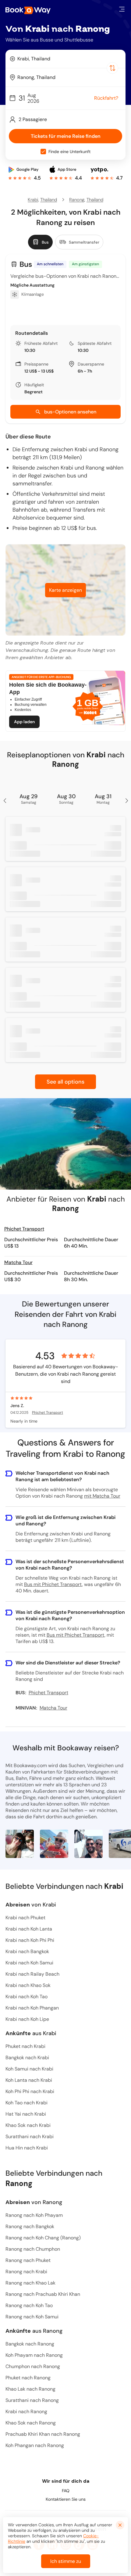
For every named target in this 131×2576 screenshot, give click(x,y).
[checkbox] (43, 152)
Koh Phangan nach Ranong (35, 2445)
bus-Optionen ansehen (70, 412)
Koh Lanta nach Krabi (29, 2080)
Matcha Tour (18, 1262)
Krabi (33, 200)
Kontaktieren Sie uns (66, 2499)
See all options (65, 1082)
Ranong (77, 200)
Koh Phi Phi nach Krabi (30, 2091)
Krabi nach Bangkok (27, 1951)
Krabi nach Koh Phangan (32, 2008)
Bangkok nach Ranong (30, 2344)
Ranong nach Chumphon (33, 2249)
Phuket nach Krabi (25, 2046)
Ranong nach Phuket (28, 2260)
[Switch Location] (112, 68)
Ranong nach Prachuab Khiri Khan (43, 2294)
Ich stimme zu (66, 2561)
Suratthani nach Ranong (32, 2400)
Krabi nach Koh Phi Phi (30, 1940)
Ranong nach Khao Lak (30, 2283)
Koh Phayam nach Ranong (34, 2355)
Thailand (49, 200)
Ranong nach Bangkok (30, 2226)
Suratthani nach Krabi (30, 2137)
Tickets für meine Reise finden (66, 136)
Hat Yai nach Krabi (26, 2114)
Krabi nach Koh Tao (27, 1997)
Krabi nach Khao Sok (28, 1985)
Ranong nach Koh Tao (29, 2305)
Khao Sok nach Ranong (31, 2423)
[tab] (40, 242)
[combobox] (65, 59)
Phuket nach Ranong (28, 2378)
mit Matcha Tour (102, 1496)
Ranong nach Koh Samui (32, 2317)
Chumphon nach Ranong (33, 2366)
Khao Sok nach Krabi (28, 2125)
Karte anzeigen (65, 590)
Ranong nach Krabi (26, 2272)
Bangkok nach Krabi (27, 2058)
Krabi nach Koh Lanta (29, 1929)
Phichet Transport (24, 1229)
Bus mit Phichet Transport (53, 1584)
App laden (24, 722)
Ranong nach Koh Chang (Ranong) (43, 2238)
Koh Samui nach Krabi (29, 2069)
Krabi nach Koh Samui (29, 1963)
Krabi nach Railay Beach (32, 1974)
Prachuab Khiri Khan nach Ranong (43, 2434)
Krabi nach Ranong (26, 2412)
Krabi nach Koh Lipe (27, 2019)
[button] (122, 9)
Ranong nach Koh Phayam (34, 2215)
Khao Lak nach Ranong (30, 2389)
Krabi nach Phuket (25, 1918)
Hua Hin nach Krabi (27, 2148)
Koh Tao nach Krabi (27, 2103)
